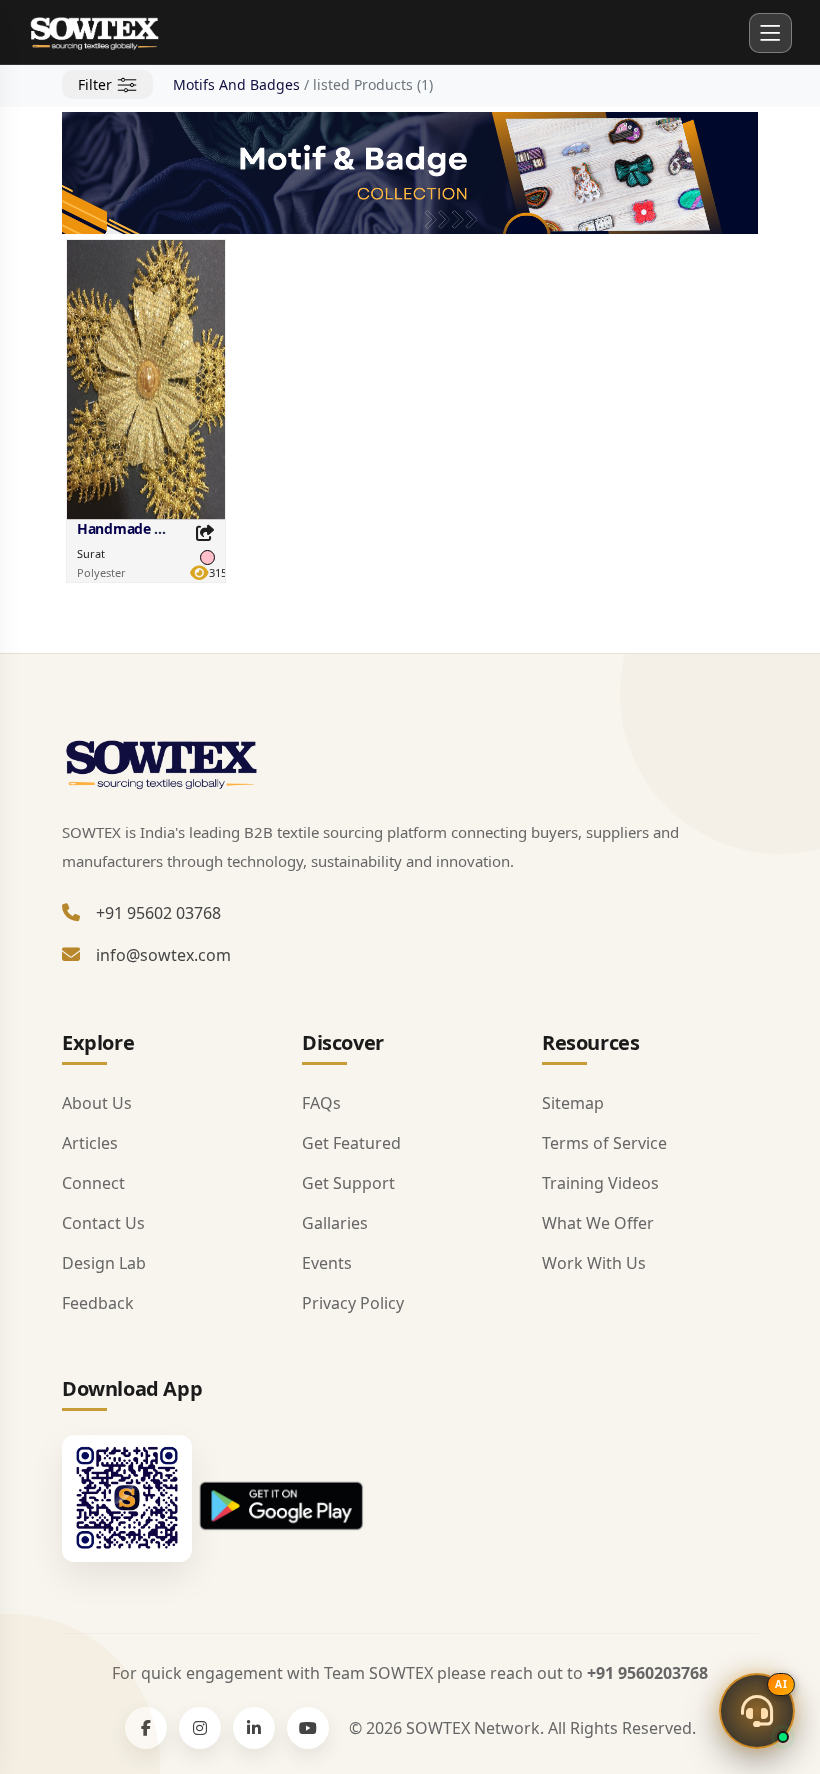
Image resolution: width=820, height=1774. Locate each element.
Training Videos (600, 1183)
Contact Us (103, 1223)
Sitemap (573, 1103)
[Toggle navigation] (770, 32)
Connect (93, 1183)
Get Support (348, 1183)
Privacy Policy (353, 1303)
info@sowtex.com (163, 955)
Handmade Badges (140, 528)
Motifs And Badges (236, 84)
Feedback (98, 1303)
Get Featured (351, 1143)
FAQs (321, 1103)
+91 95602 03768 (158, 913)
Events (327, 1263)
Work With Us (594, 1263)
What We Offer (598, 1223)
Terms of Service (604, 1143)
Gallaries (335, 1223)
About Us (97, 1103)
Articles (90, 1143)
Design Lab (104, 1263)
